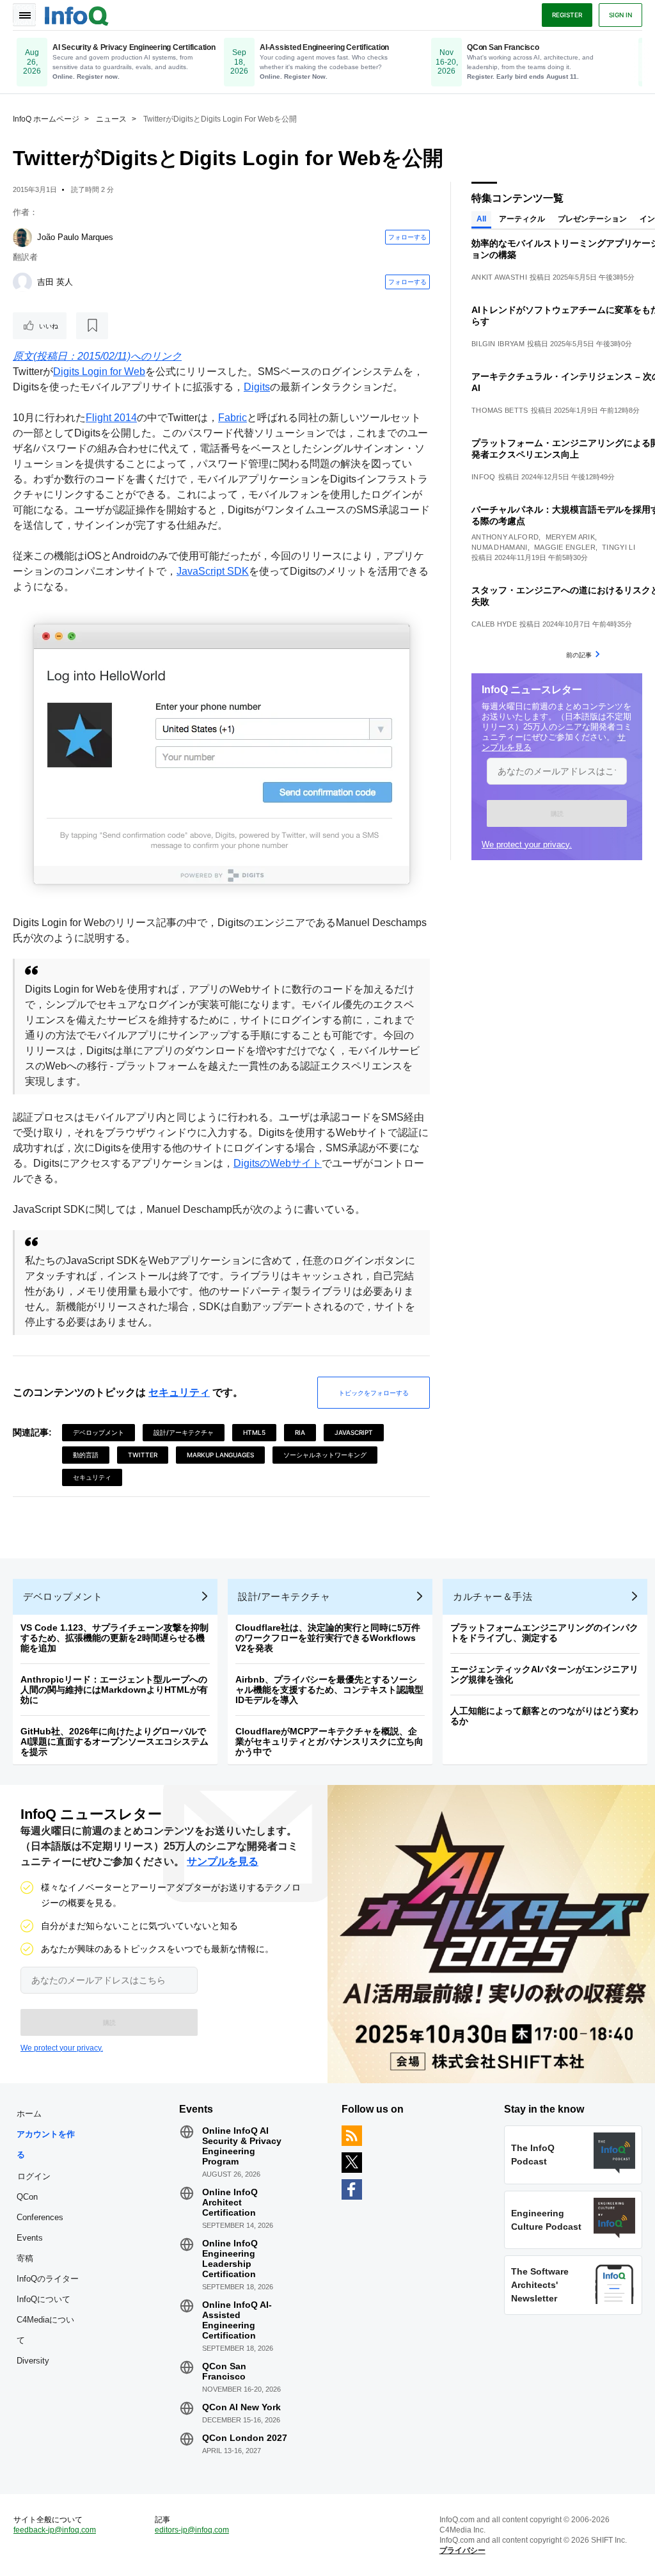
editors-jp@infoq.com (192, 2530)
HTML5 (254, 1432)
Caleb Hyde (494, 624)
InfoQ (484, 477)
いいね (49, 326)
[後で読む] (92, 326)
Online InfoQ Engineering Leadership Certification (230, 2259)
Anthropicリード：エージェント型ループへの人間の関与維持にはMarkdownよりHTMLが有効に (114, 1690)
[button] (557, 813)
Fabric (233, 418)
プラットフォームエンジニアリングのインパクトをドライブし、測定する (544, 1633)
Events (30, 2238)
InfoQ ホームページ (46, 119)
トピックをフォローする (374, 1393)
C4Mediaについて (45, 2330)
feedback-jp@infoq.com (55, 2530)
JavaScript (354, 1432)
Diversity (33, 2361)
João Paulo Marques (75, 237)
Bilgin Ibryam (498, 344)
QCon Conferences (40, 2207)
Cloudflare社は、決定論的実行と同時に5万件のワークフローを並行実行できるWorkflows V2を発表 (328, 1638)
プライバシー (462, 2550)
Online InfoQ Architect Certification (230, 2202)
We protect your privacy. (527, 844)
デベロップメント (99, 1432)
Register (567, 15)
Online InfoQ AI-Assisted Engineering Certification (237, 2320)
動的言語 (86, 1455)
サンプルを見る (223, 1861)
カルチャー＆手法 (493, 1596)
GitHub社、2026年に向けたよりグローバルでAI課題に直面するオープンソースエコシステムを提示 (114, 1741)
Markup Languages (220, 1455)
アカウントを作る (46, 2144)
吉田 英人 (55, 282)
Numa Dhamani (500, 547)
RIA (300, 1432)
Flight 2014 (111, 418)
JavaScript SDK (213, 571)
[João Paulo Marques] (22, 237)
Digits (257, 387)
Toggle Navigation (24, 15)
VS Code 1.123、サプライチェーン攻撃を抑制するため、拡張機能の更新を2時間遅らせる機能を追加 (114, 1638)
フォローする (407, 237)
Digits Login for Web (99, 372)
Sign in (620, 15)
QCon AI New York (241, 2407)
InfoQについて (43, 2299)
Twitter (143, 1455)
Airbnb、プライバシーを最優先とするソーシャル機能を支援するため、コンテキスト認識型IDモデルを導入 (329, 1690)
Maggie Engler (565, 547)
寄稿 (25, 2258)
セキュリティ (179, 1392)
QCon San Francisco (224, 2371)
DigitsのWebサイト (278, 1163)
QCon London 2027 (245, 2438)
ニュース (111, 119)
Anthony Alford (505, 537)
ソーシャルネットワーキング (325, 1455)
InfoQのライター (48, 2279)
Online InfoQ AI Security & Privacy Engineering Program (242, 2146)
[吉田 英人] (22, 282)
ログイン (34, 2176)
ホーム (29, 2114)
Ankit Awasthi (499, 277)
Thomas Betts (500, 410)
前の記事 (579, 655)
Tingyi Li (619, 547)
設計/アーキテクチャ (184, 1432)
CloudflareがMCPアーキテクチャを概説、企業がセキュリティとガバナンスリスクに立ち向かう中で (329, 1741)
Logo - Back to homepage (77, 14)
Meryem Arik (570, 537)
